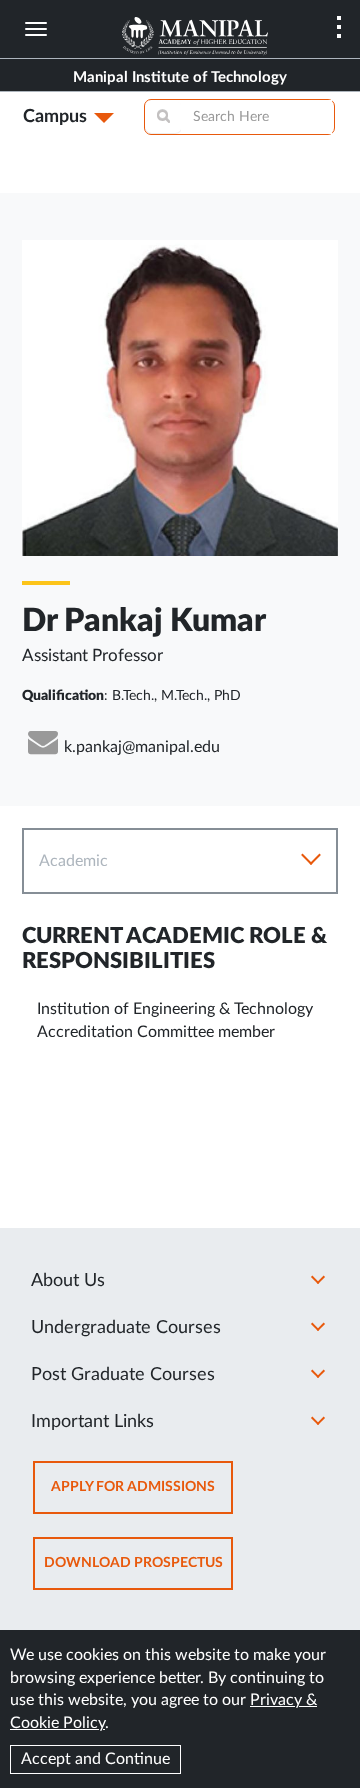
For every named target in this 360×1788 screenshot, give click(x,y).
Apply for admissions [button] (142, 1496)
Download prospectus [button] (138, 1572)
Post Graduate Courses (123, 1375)
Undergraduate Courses (126, 1328)
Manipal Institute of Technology (180, 77)
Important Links (92, 1422)
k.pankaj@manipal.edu (142, 747)
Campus (55, 117)
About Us (68, 1281)
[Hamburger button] (36, 29)
